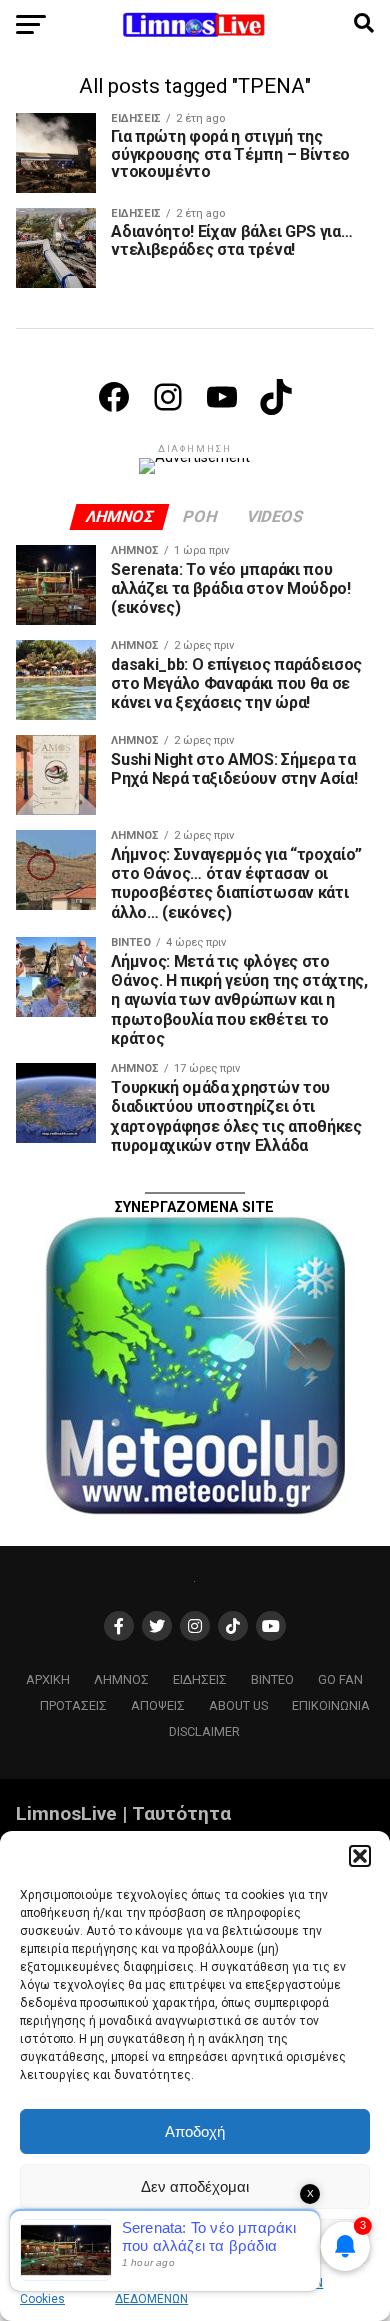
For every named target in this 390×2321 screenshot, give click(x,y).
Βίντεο (272, 1679)
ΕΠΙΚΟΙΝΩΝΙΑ (331, 1705)
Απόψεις (158, 1705)
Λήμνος (121, 1679)
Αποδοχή (195, 2131)
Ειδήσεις (200, 1679)
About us (238, 1705)
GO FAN (340, 1679)
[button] (360, 1856)
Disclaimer (204, 1731)
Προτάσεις (73, 1705)
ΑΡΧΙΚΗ (48, 1679)
